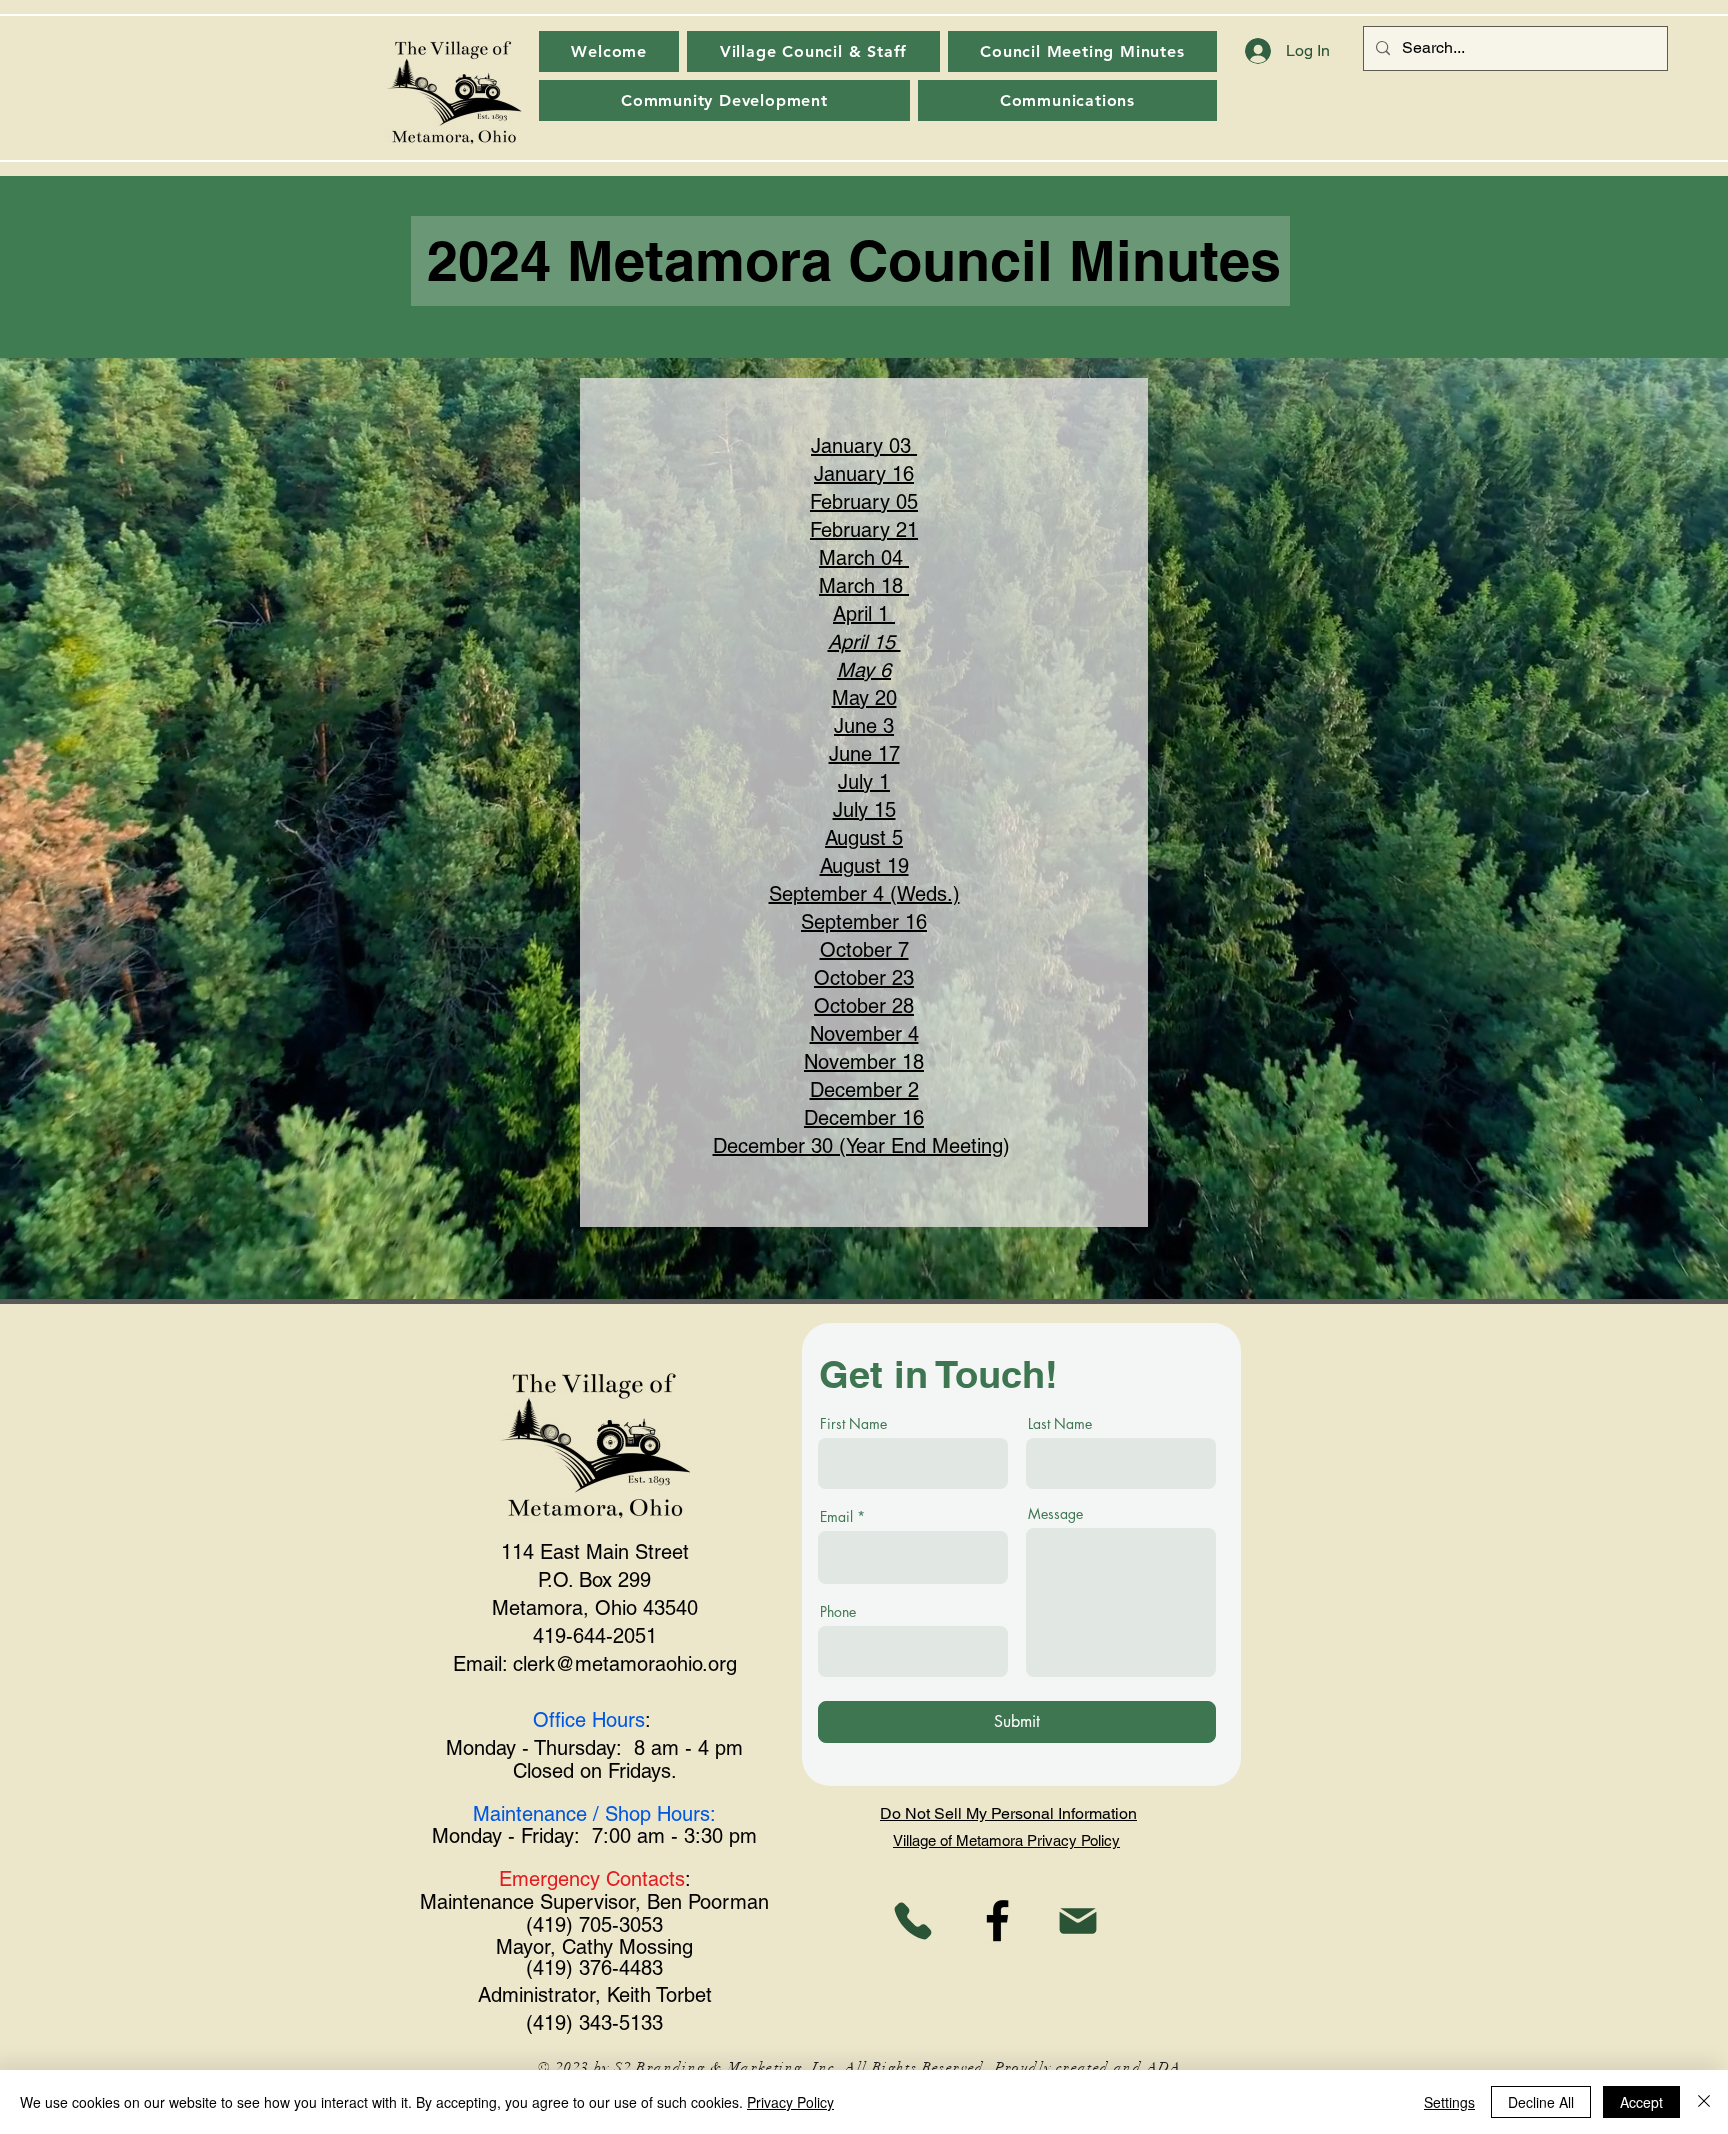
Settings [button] (1449, 2102)
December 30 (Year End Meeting (858, 1146)
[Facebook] (997, 1920)
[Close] (1704, 2102)
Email (836, 1517)
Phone (838, 1612)
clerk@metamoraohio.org (625, 1664)
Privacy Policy (790, 2102)
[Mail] (1078, 1920)
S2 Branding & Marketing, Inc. (727, 2067)
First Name (853, 1424)
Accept (1641, 2102)
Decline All (1541, 2102)
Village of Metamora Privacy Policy (1006, 1840)
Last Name (1060, 1424)
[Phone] (912, 1920)
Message (1055, 1514)
